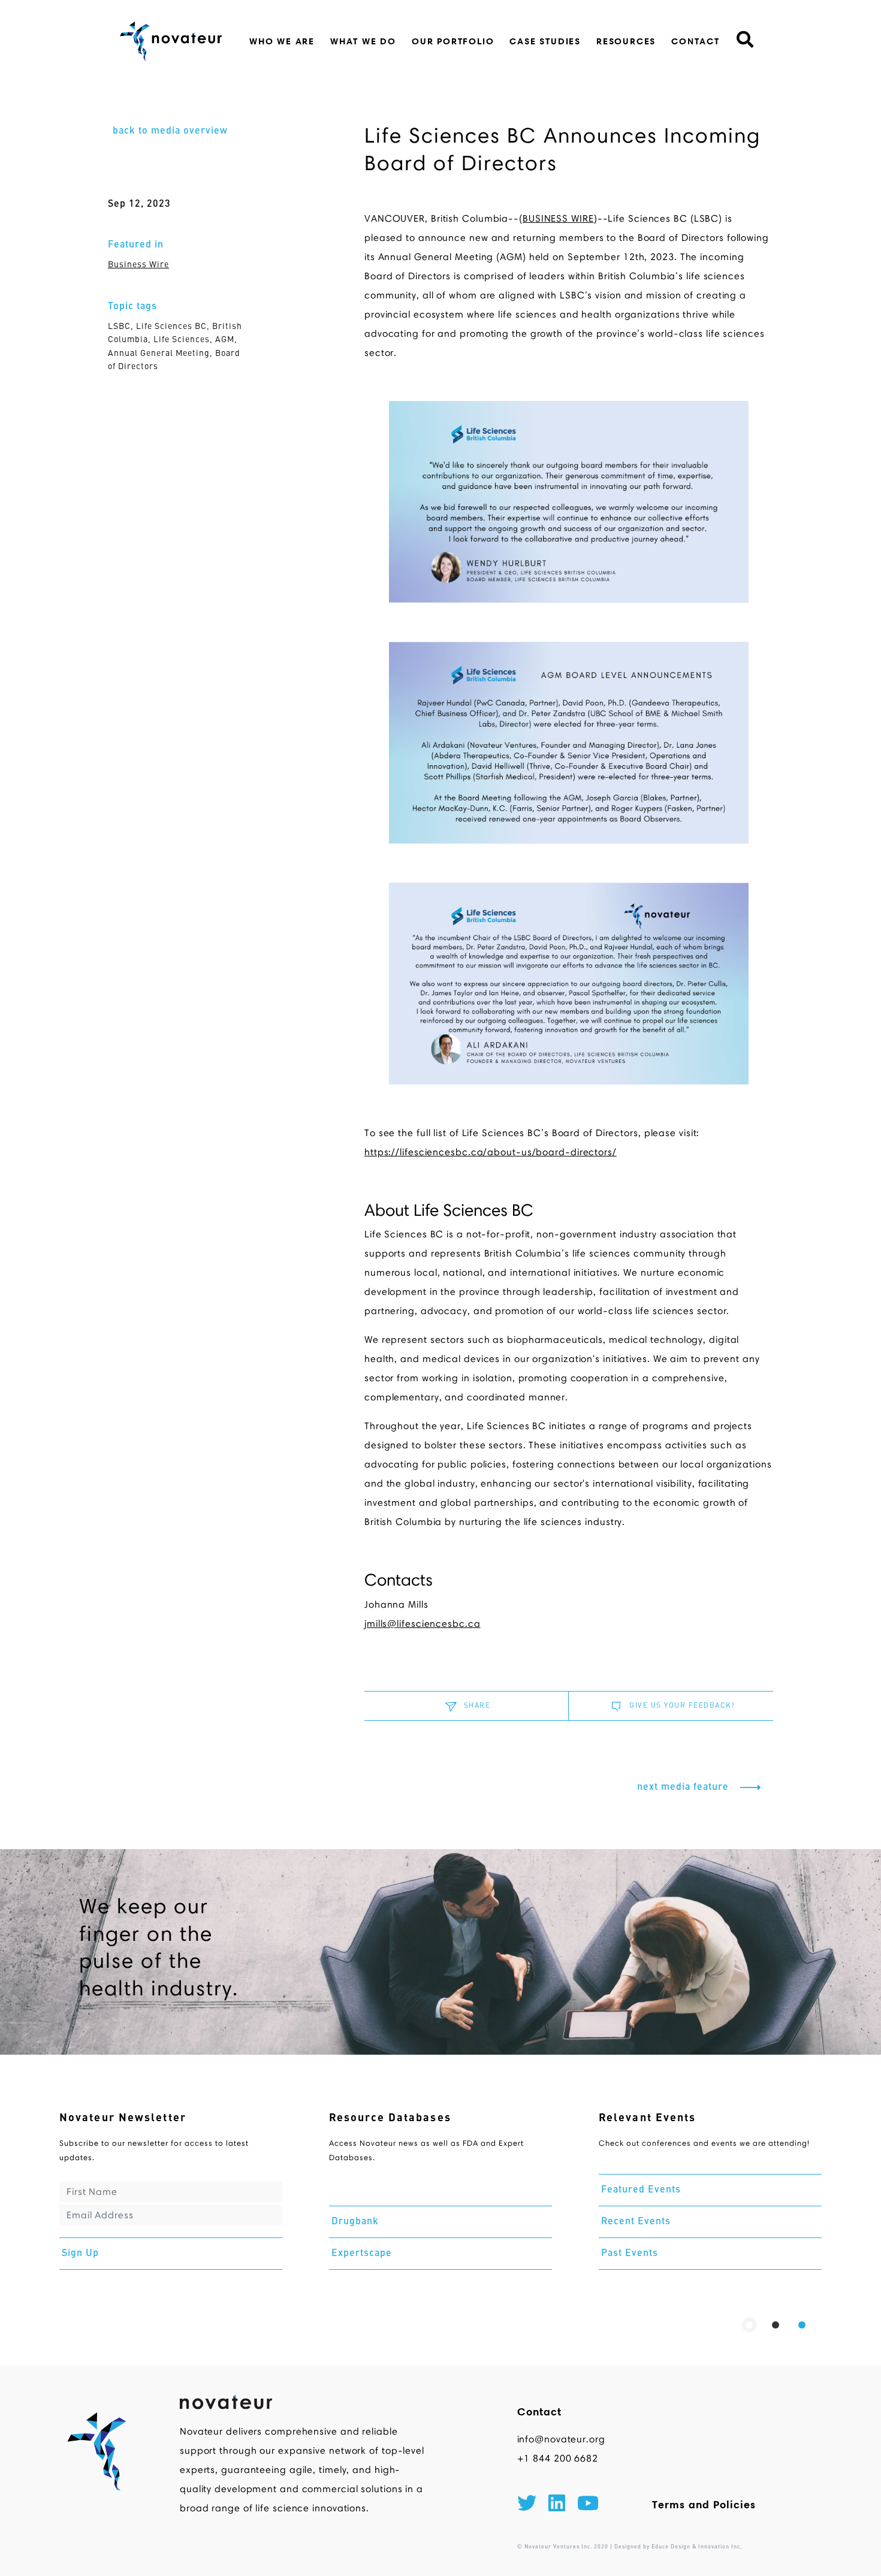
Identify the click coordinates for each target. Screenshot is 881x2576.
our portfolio (453, 41)
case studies (545, 41)
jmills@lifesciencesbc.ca (423, 1624)
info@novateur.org (561, 2439)
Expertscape (362, 2254)
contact (696, 41)
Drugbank (355, 2222)
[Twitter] (527, 2505)
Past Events (630, 2254)
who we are (282, 41)
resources (626, 41)
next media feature (684, 1787)
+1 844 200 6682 (558, 2458)
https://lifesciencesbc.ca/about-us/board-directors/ (491, 1152)
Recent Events (636, 2222)
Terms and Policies (704, 2505)
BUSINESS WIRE (558, 218)
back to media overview (170, 131)
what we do (363, 41)
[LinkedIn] (557, 2505)
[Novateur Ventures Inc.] (171, 41)
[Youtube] (588, 2505)
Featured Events (641, 2190)
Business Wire (138, 265)
